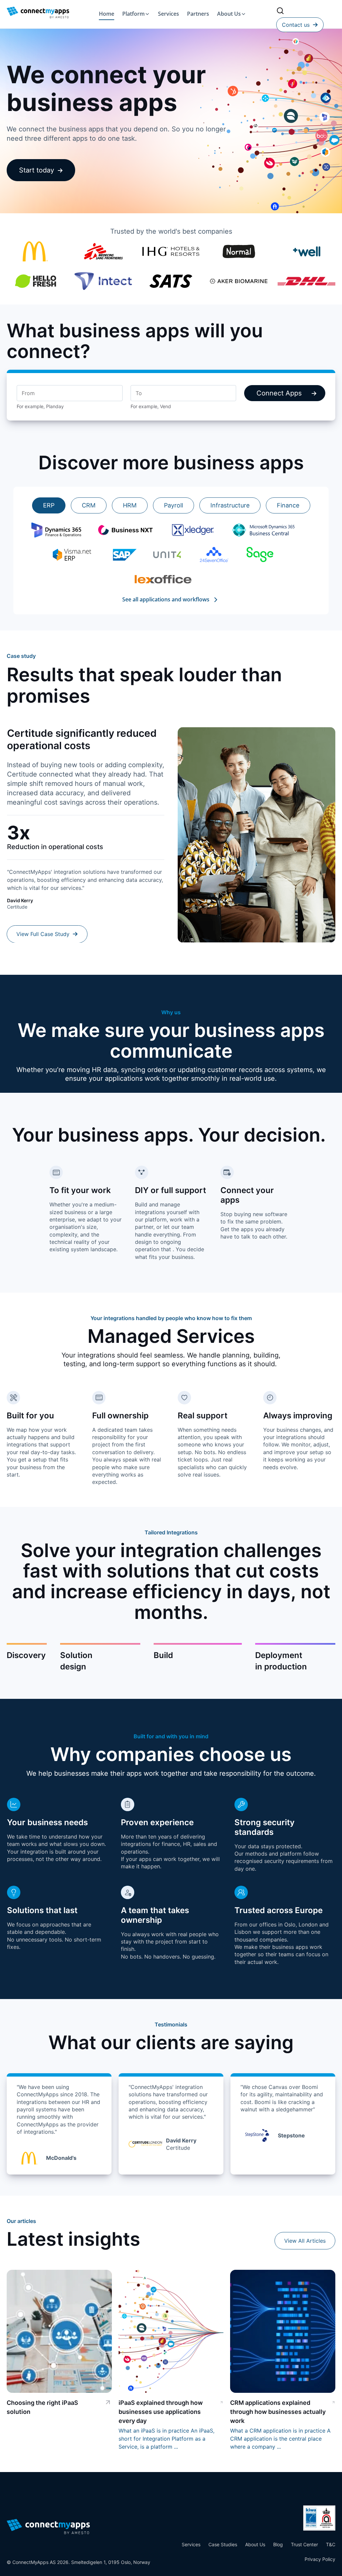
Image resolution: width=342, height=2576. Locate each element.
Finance (288, 505)
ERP (49, 505)
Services (168, 14)
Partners (198, 14)
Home (107, 14)
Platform (133, 14)
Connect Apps (279, 393)
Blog (278, 2544)
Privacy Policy (320, 2559)
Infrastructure (230, 505)
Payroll (174, 505)
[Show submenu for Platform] (147, 14)
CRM (89, 505)
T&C (331, 2544)
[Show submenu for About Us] (243, 14)
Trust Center (304, 2544)
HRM (130, 505)
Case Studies (223, 2544)
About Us (229, 14)
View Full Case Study (44, 934)
